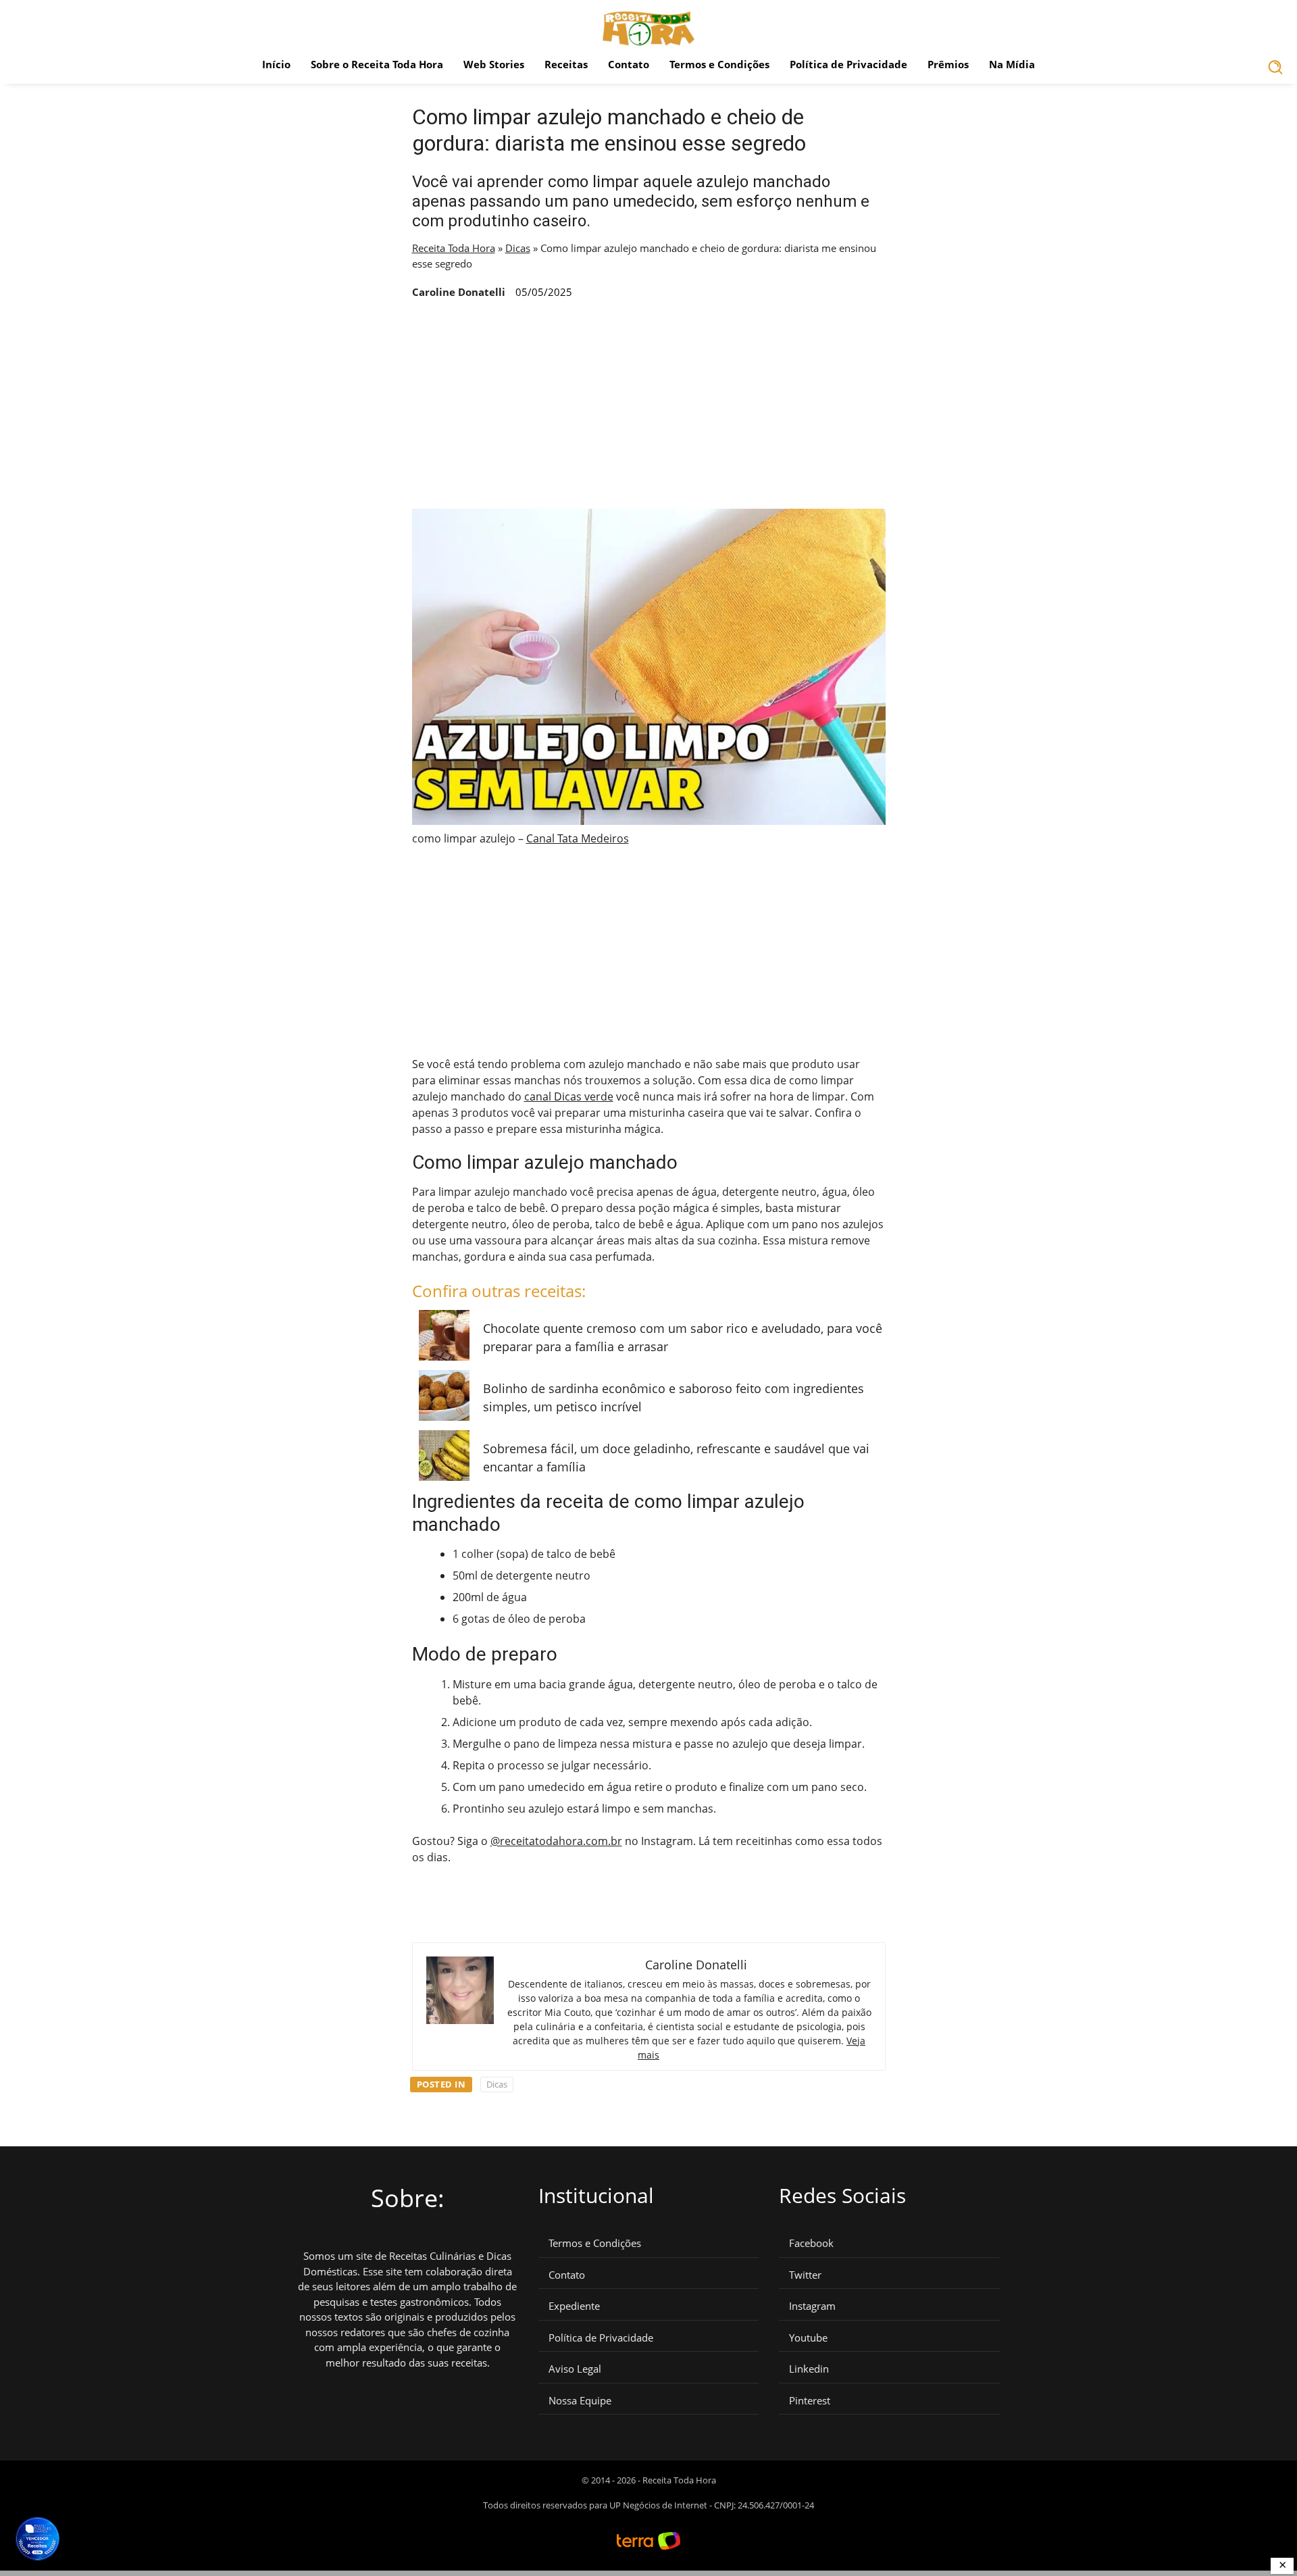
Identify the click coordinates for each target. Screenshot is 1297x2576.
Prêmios (948, 64)
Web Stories (494, 64)
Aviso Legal (575, 2369)
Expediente (574, 2306)
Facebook (811, 2243)
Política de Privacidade (848, 64)
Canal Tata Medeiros (578, 838)
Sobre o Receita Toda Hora (377, 64)
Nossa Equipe (580, 2401)
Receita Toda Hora (454, 248)
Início (276, 64)
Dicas (518, 248)
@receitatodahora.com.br (556, 1841)
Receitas (566, 64)
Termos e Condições (719, 64)
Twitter (805, 2275)
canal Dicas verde (569, 1096)
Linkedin (809, 2369)
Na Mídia (1012, 64)
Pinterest (810, 2401)
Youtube (808, 2338)
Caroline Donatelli (459, 292)
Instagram (812, 2306)
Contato (629, 64)
